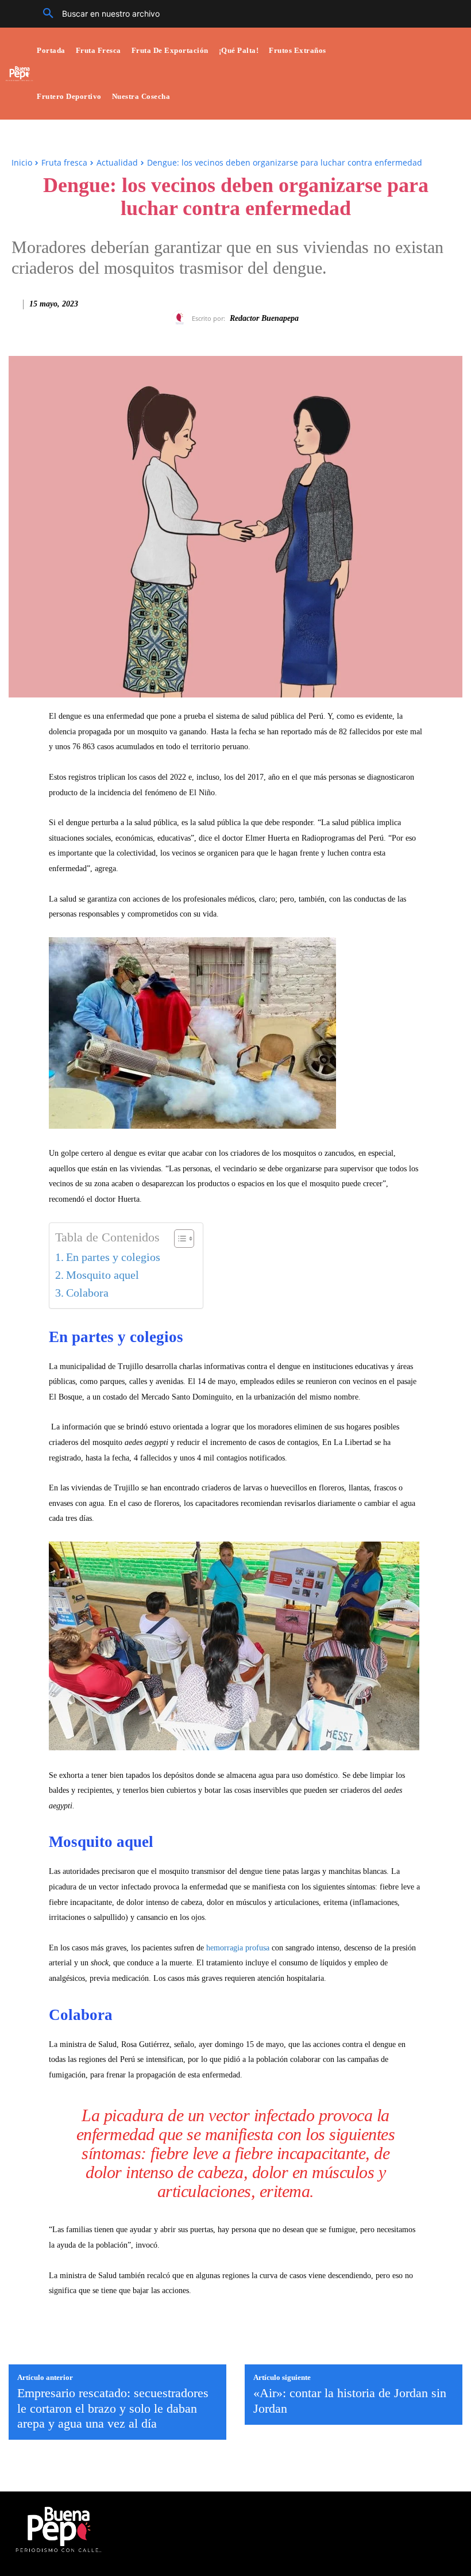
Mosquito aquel (103, 1275)
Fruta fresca (64, 162)
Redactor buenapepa (264, 318)
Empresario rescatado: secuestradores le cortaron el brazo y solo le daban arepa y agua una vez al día (113, 2408)
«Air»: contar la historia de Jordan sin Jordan (350, 2400)
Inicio (22, 162)
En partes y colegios (113, 1257)
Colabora (87, 1293)
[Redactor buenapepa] (182, 319)
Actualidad (117, 162)
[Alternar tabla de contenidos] (178, 1239)
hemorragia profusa (238, 1948)
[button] (97, 14)
